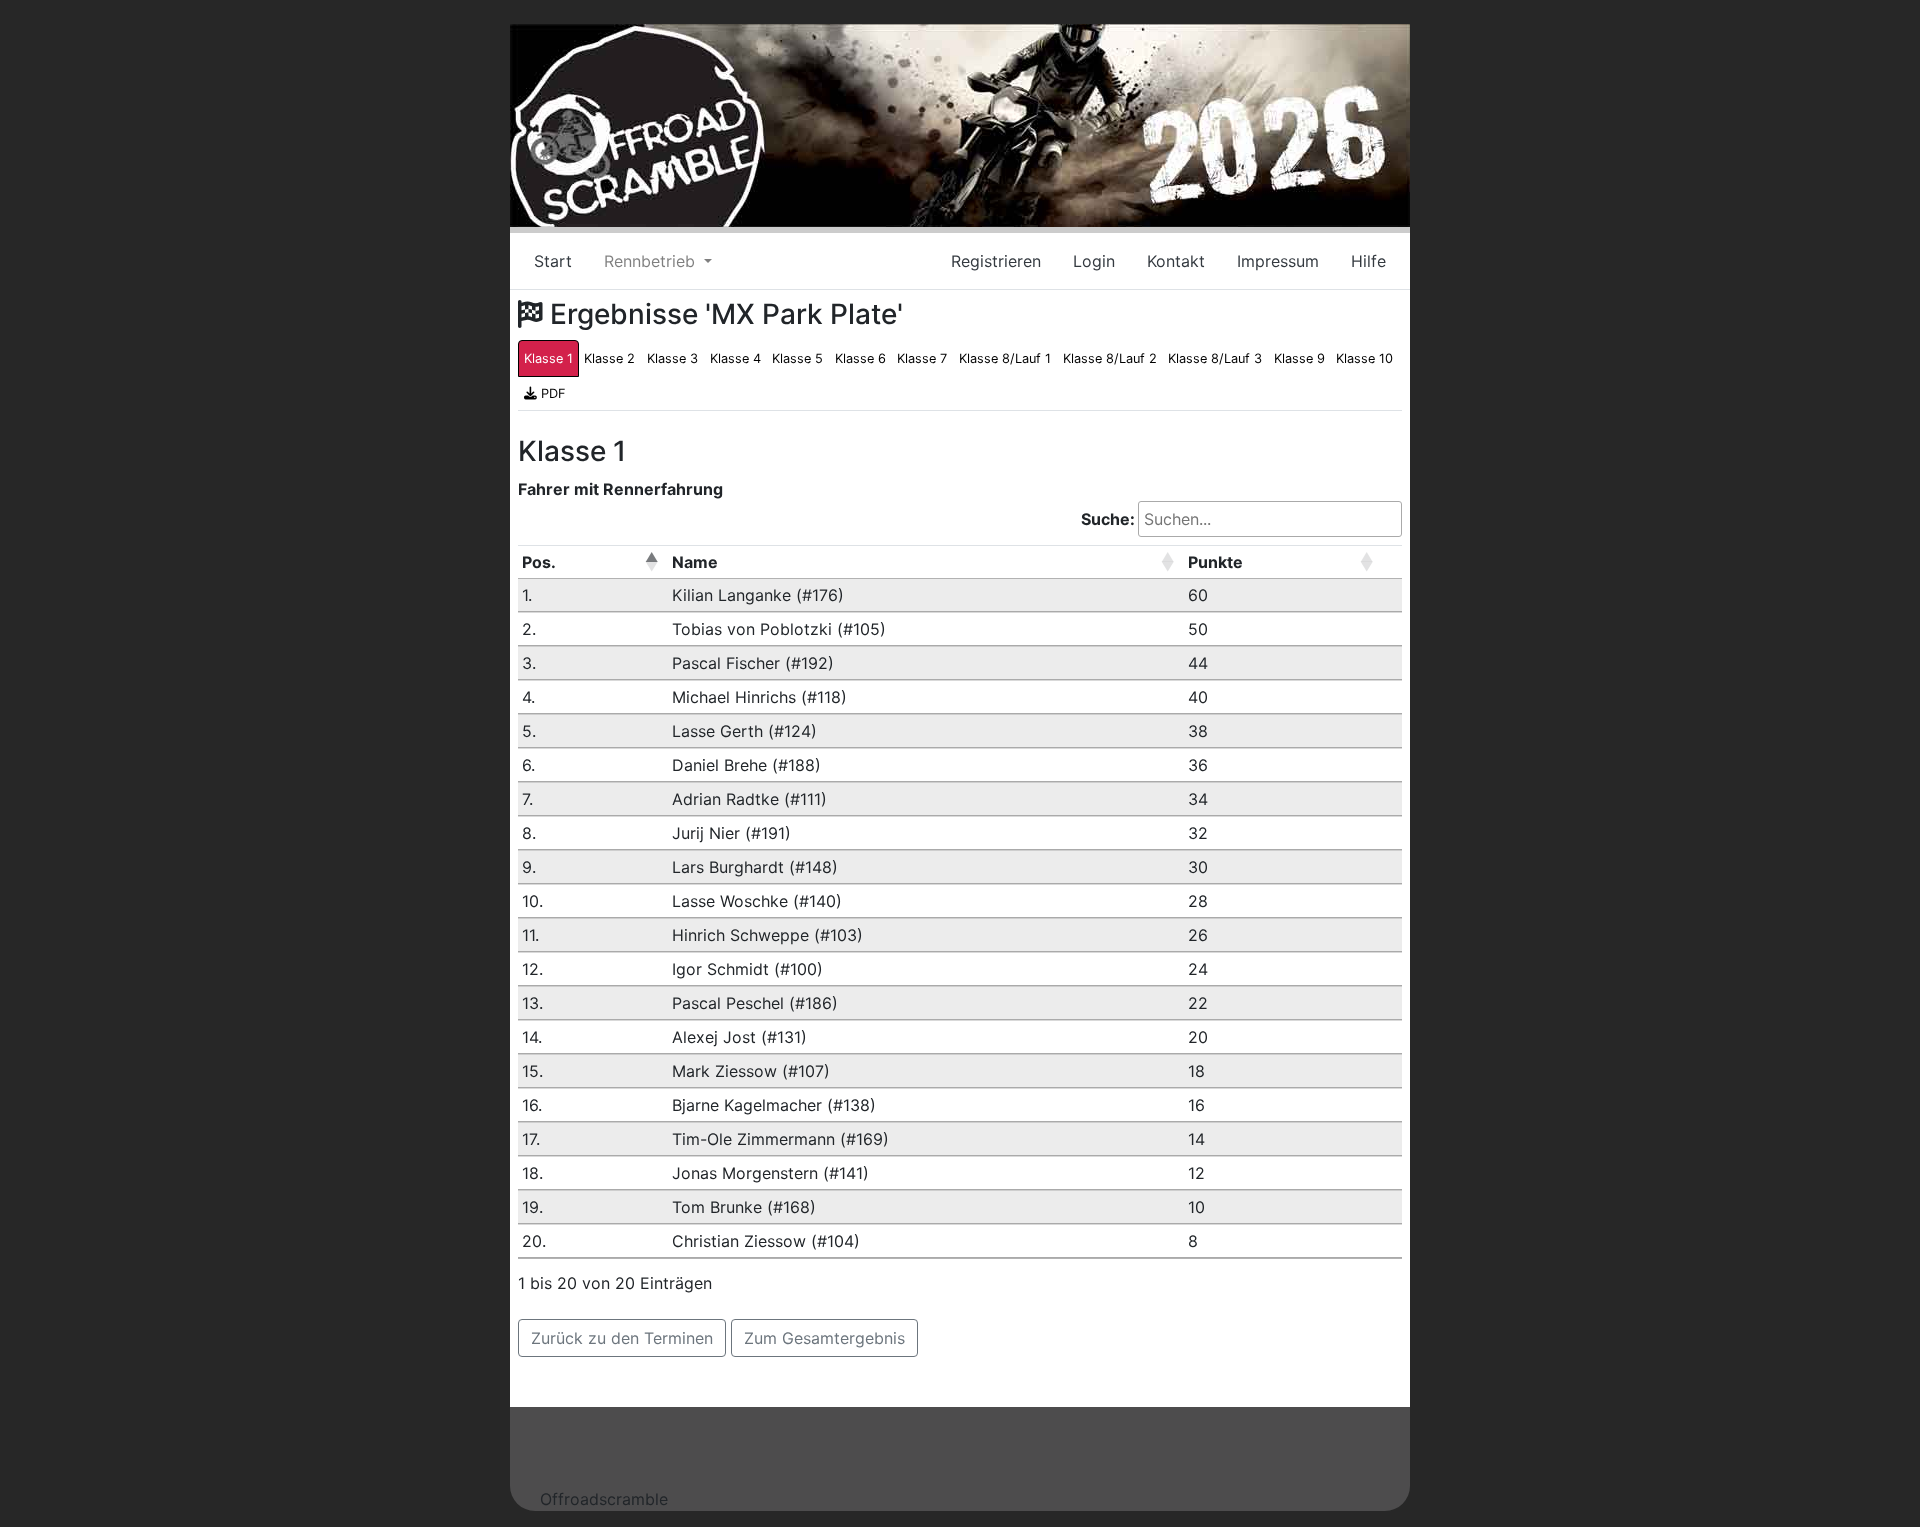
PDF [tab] (551, 393)
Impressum (1278, 261)
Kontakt (1176, 261)
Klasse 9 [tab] (1299, 358)
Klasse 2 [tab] (609, 358)
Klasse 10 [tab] (1364, 358)
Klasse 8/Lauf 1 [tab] (1005, 358)
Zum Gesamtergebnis (824, 1338)
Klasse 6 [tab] (860, 358)
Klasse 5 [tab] (797, 358)
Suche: (1108, 519)
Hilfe (1368, 261)
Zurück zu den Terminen (622, 1338)
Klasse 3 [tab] (672, 358)
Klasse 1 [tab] (548, 358)
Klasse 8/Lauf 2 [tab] (1110, 358)
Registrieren (996, 261)
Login (1094, 261)
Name (695, 562)
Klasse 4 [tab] (735, 358)
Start (553, 261)
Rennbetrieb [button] (652, 261)
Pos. (539, 562)
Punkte (1215, 562)
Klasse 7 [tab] (922, 358)
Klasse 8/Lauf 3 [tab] (1215, 358)
